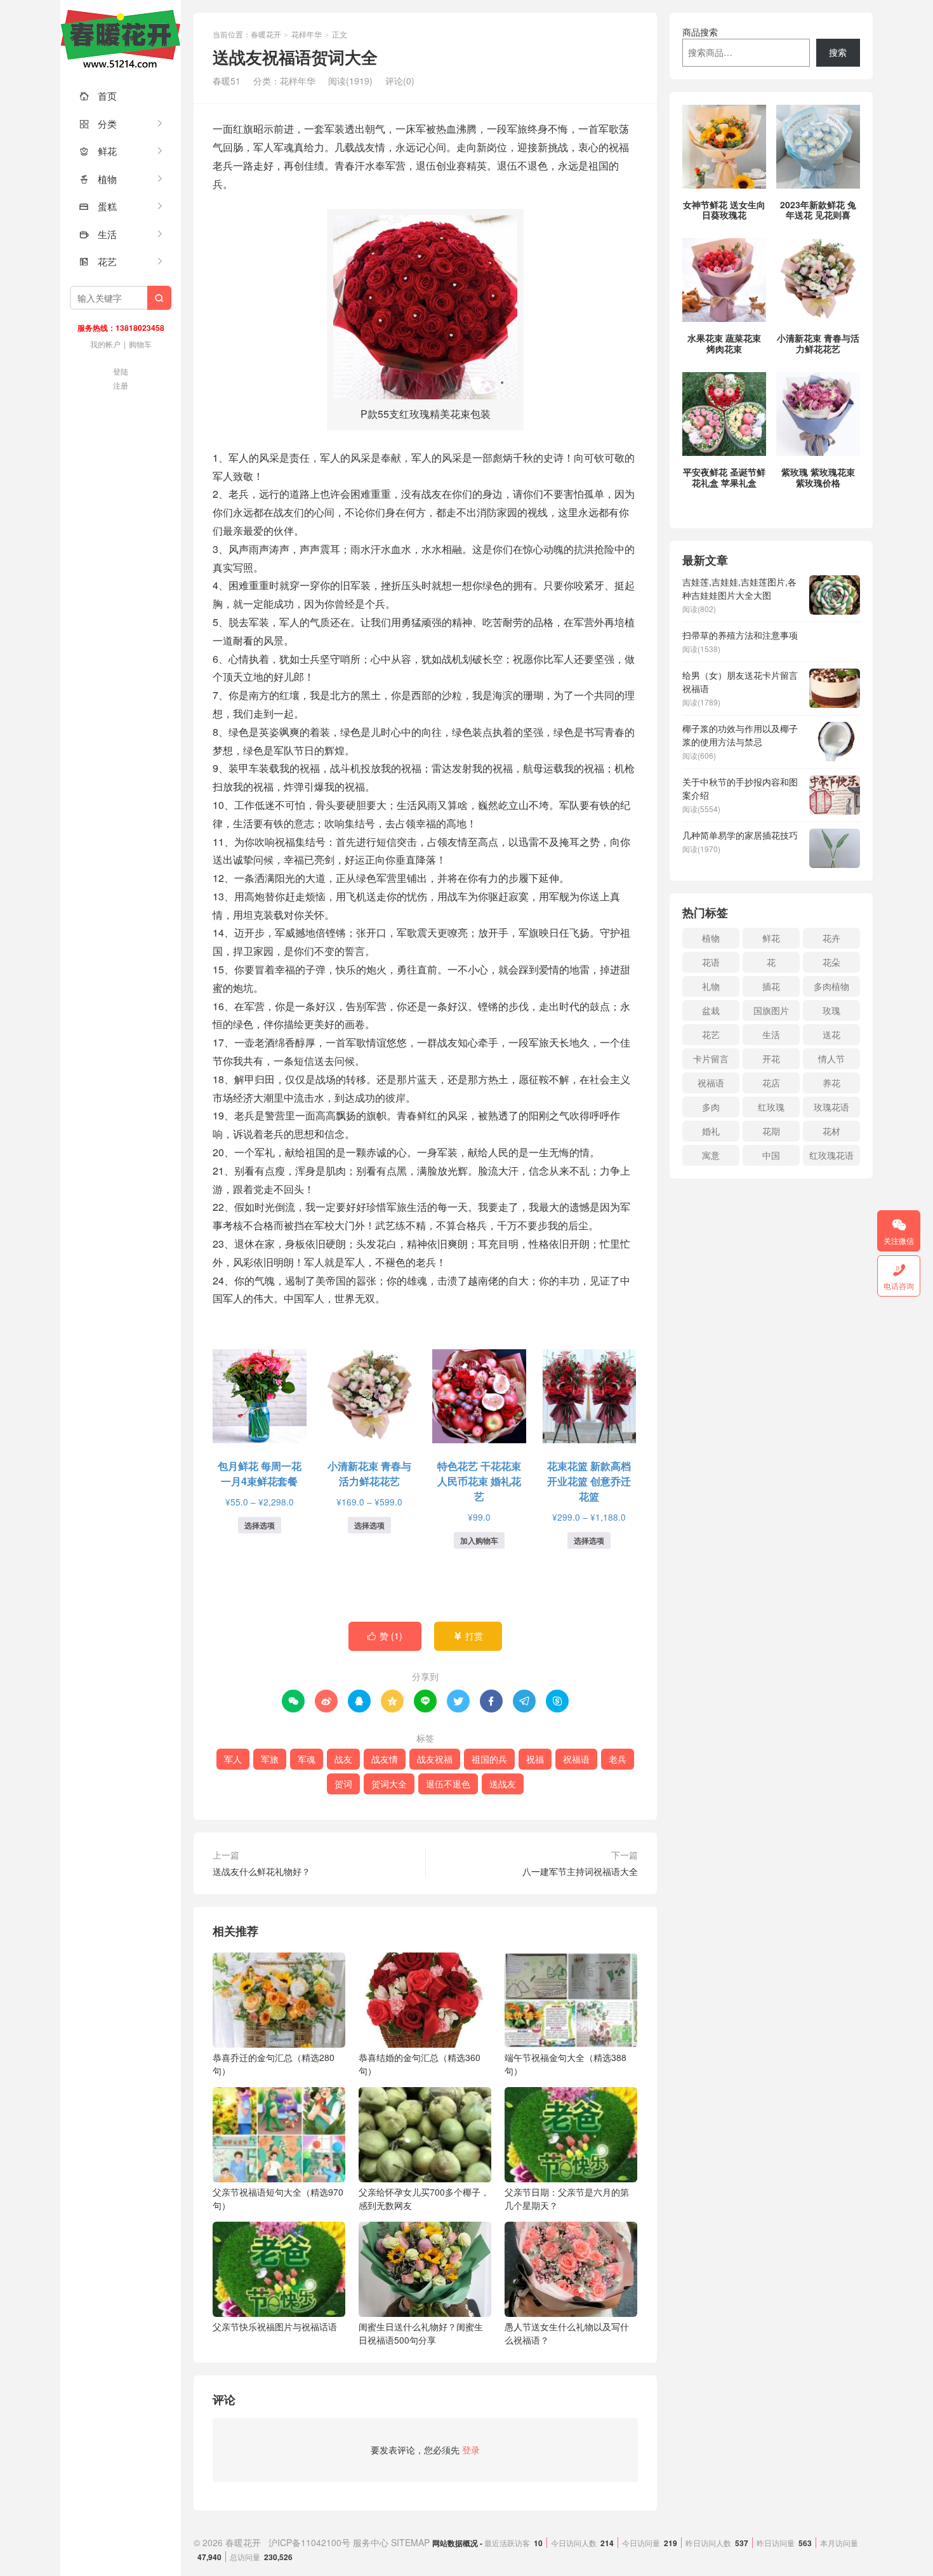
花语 (711, 962)
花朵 (831, 962)
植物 (98, 179)
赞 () (385, 1636)
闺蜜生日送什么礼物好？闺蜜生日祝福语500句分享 (421, 2333)
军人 (233, 1759)
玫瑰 (831, 1010)
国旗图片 (771, 1010)
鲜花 (98, 151)
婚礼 (711, 1131)
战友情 (385, 1759)
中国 (771, 1155)
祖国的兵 (489, 1759)
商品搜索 (700, 32)
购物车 (140, 344)
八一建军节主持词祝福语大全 (580, 1871)
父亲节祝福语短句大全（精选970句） (278, 2199)
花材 (831, 1131)
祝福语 (576, 1759)
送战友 (503, 1784)
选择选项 (260, 1525)
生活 (98, 234)
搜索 (838, 52)
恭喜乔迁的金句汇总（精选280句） (274, 2064)
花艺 (98, 261)
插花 (771, 986)
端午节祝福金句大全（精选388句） (566, 2064)
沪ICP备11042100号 (309, 2542)
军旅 (270, 1759)
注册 (121, 385)
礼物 (711, 986)
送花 (831, 1034)
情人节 (831, 1058)
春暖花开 (121, 38)
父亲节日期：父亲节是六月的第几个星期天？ (567, 2199)
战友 (343, 1759)
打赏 (468, 1636)
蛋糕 (98, 206)
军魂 (307, 1759)
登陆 (121, 371)
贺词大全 (389, 1784)
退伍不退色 (448, 1784)
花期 (771, 1131)
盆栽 (711, 1010)
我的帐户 (105, 344)
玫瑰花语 (831, 1107)
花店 (771, 1083)
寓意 (711, 1155)
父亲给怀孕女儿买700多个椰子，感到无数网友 (424, 2199)
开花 (771, 1058)
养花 (831, 1083)
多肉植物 (831, 986)
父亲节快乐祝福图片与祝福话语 (275, 2326)
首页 (98, 96)
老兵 (618, 1759)
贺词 (343, 1784)
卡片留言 (711, 1058)
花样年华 (307, 34)
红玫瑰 (771, 1107)
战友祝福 (435, 1759)
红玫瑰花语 (831, 1155)
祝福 (535, 1759)
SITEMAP (410, 2542)
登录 (471, 2450)
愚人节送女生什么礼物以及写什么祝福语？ (567, 2333)
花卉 (831, 938)
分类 (98, 123)
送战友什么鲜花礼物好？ (261, 1871)
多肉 (711, 1107)
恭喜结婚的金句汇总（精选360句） (420, 2064)
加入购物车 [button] (479, 1540)
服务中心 (371, 2542)
